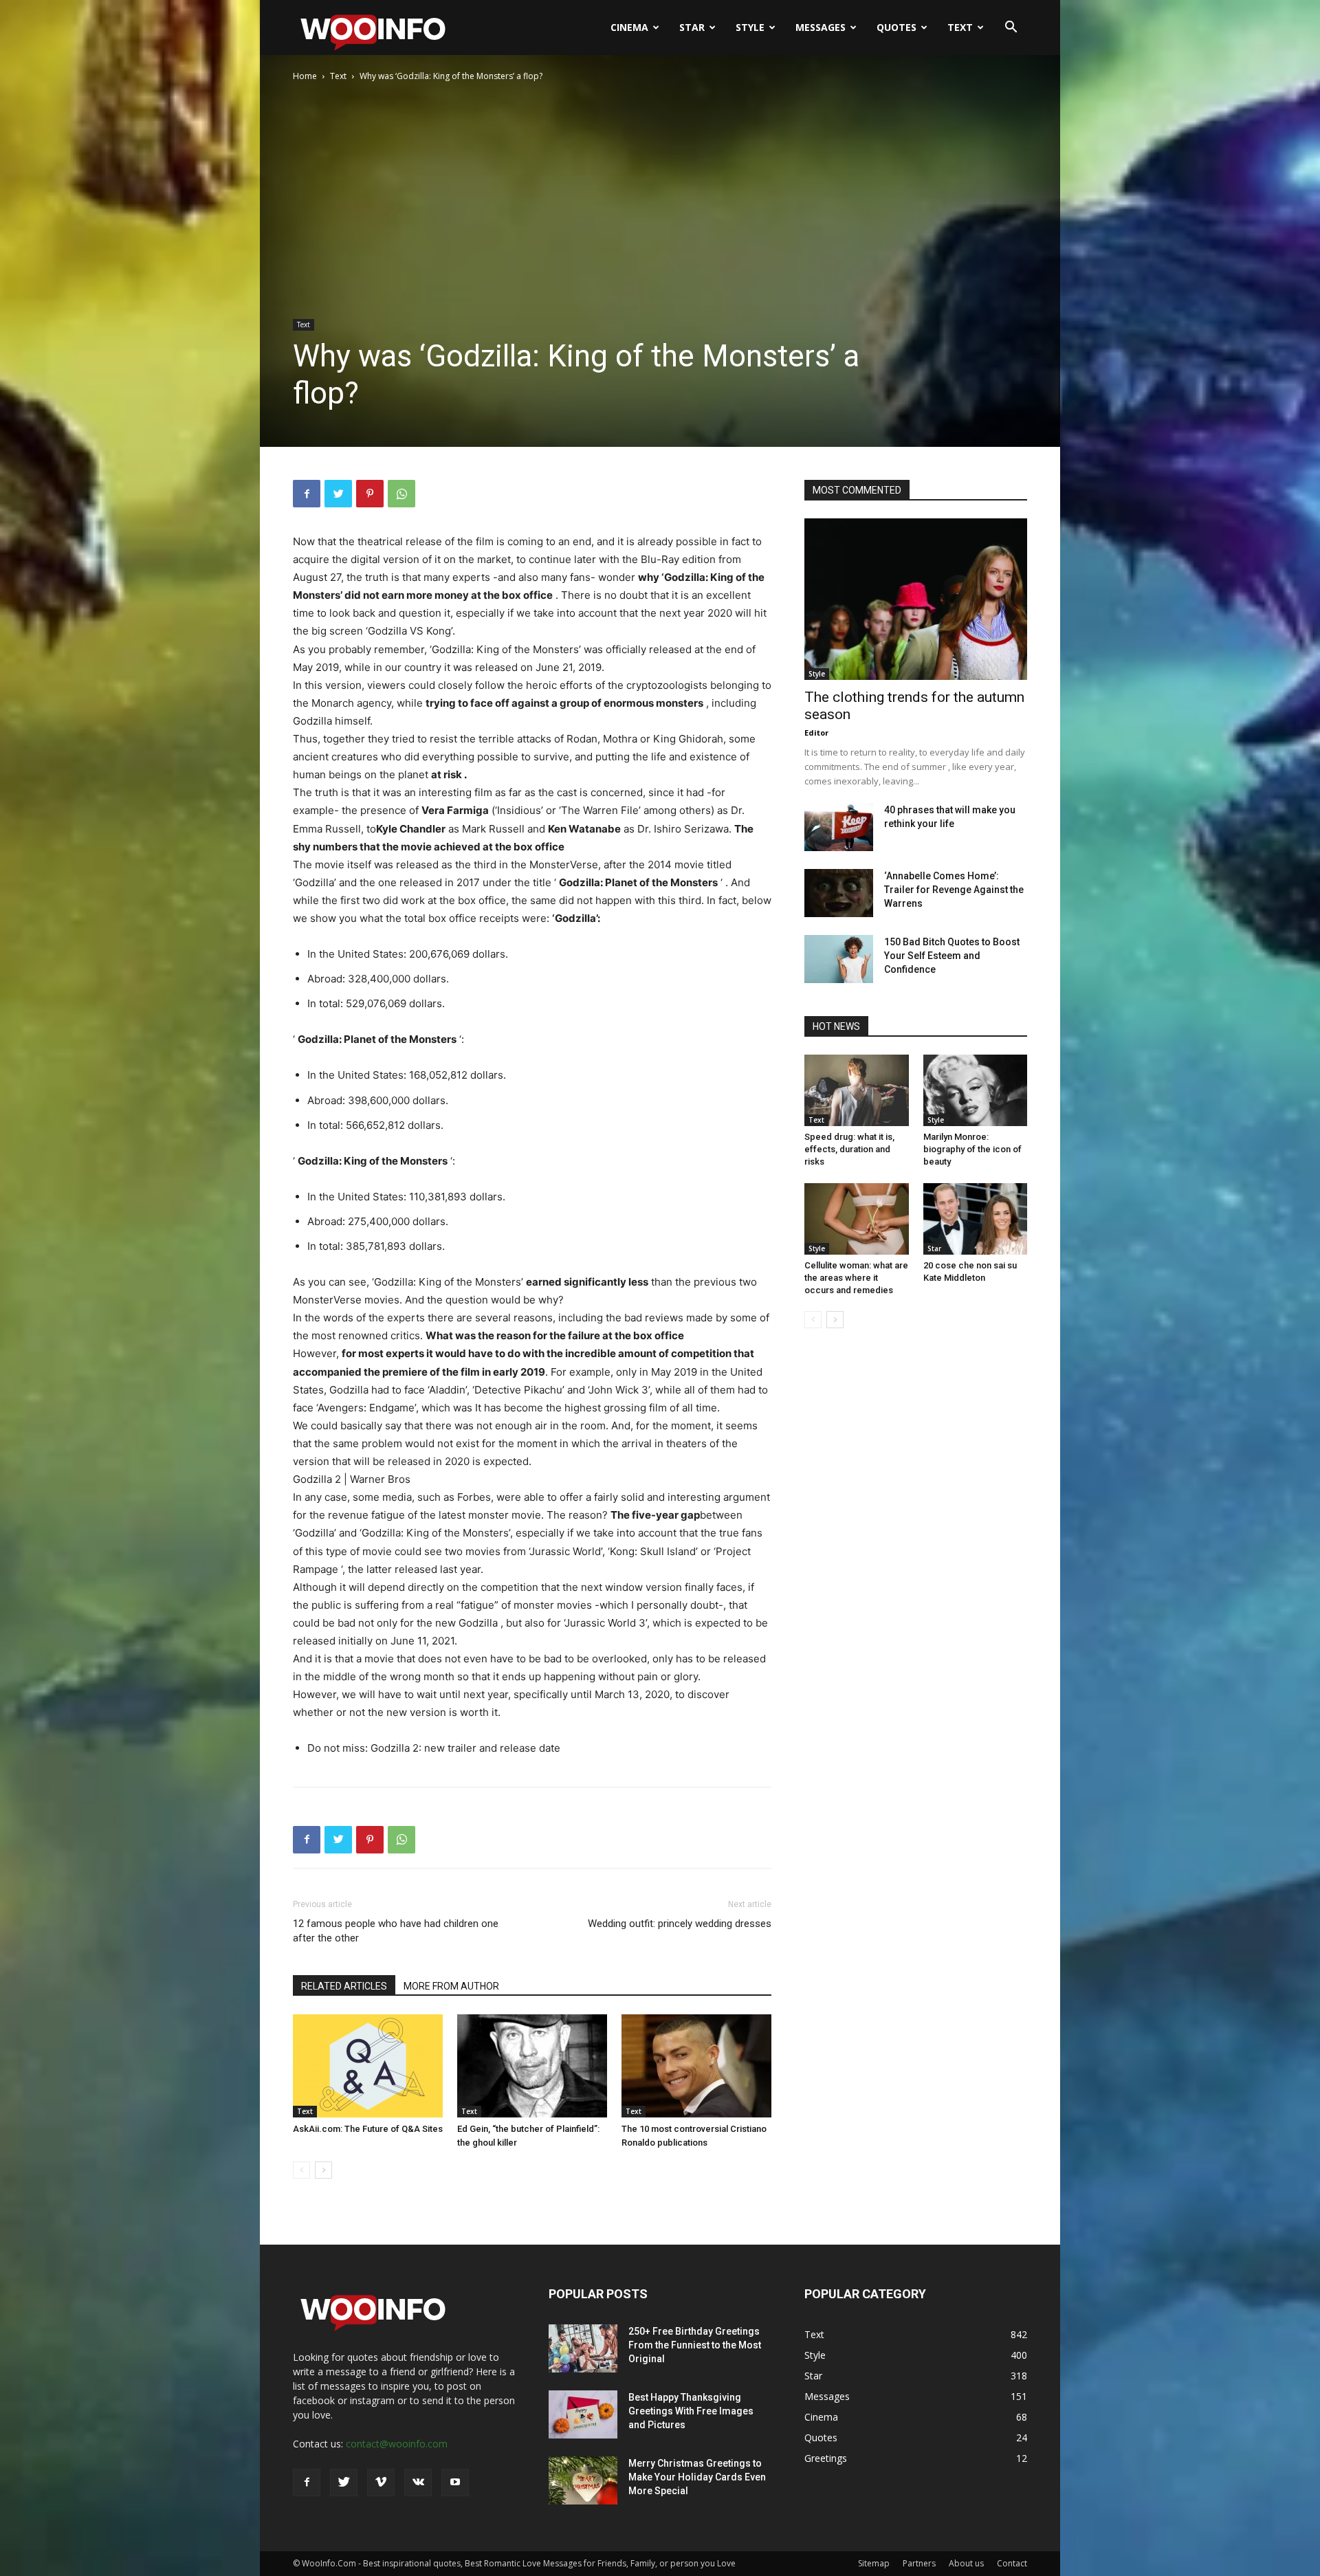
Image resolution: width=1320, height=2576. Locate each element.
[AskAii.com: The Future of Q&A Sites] (368, 2066)
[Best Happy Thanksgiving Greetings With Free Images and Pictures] (583, 2414)
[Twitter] (338, 494)
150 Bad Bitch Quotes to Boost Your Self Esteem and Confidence (952, 956)
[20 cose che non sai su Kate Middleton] (976, 1219)
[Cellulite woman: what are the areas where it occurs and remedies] (857, 1219)
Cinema (629, 27)
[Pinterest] (370, 494)
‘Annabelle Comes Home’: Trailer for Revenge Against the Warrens (954, 890)
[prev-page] (301, 2170)
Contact (1012, 2563)
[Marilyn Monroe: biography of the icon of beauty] (976, 1090)
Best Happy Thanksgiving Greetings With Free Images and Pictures (691, 2411)
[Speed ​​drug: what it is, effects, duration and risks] (857, 1090)
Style (750, 27)
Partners (919, 2563)
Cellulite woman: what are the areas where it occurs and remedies (856, 1278)
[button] (1011, 29)
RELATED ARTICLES (344, 1986)
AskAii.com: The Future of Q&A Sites (368, 2129)
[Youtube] (455, 2483)
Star (692, 27)
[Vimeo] (381, 2483)
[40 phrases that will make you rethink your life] (839, 827)
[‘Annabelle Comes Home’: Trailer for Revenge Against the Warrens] (839, 893)
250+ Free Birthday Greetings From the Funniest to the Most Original (695, 2345)
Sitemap (874, 2563)
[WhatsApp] (401, 494)
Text (960, 27)
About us (966, 2563)
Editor (816, 733)
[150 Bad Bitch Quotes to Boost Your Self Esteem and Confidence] (839, 959)
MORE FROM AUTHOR (451, 1986)
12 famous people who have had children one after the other (396, 1931)
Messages (821, 27)
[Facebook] (307, 494)
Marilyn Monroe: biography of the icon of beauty (972, 1149)
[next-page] (323, 2170)
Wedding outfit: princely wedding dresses (680, 1924)
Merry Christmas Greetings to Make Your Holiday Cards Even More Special (697, 2477)
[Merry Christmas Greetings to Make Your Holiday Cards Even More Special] (583, 2480)
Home (305, 76)
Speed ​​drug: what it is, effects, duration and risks (849, 1149)
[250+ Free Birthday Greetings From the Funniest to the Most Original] (583, 2348)
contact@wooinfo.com (397, 2444)
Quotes (896, 27)
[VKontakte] (418, 2483)
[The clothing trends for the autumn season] (916, 599)
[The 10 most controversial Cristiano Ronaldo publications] (696, 2066)
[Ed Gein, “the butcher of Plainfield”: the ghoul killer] (532, 2066)
